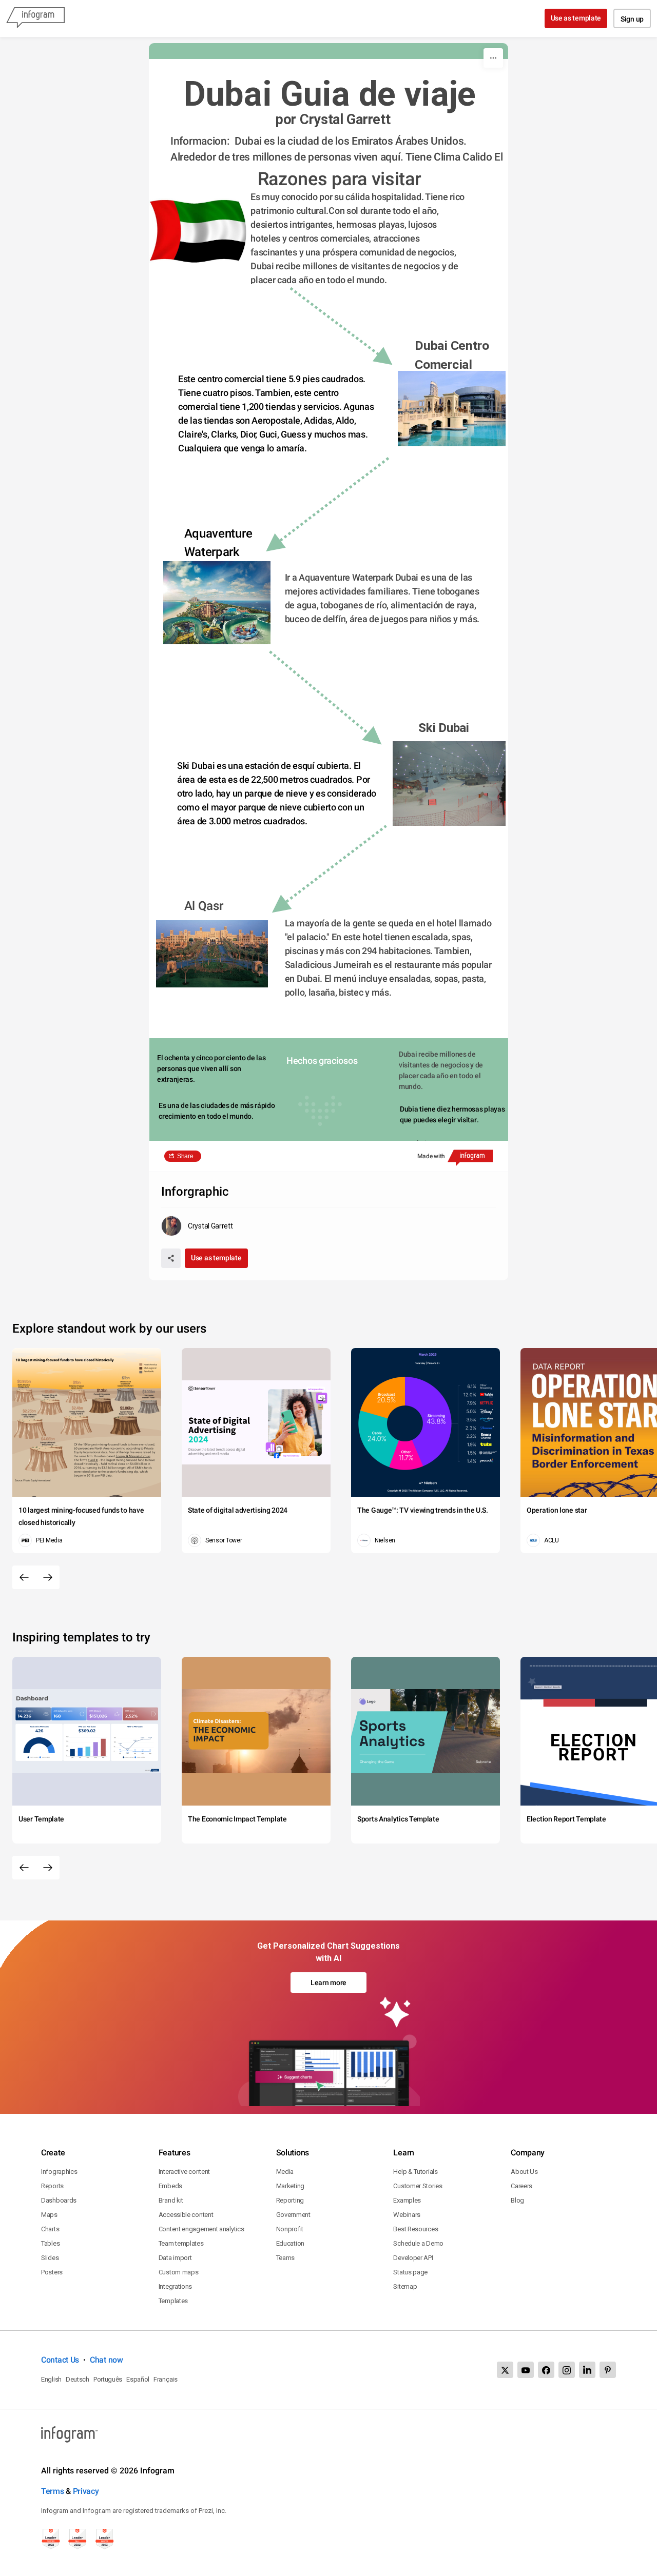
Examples (407, 2200)
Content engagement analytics (201, 2229)
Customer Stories (418, 2186)
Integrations (175, 2286)
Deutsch (78, 2379)
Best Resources (416, 2229)
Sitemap (405, 2286)
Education (290, 2243)
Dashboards (59, 2200)
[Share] (171, 1258)
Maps (49, 2215)
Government (293, 2215)
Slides (50, 2258)
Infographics (59, 2172)
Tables (50, 2243)
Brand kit (171, 2200)
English (51, 2379)
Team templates (181, 2243)
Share (185, 1156)
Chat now (107, 2360)
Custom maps (179, 2272)
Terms (53, 2491)
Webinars (407, 2215)
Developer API (413, 2258)
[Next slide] (48, 1577)
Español (138, 2379)
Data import (175, 2258)
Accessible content (186, 2215)
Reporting (290, 2200)
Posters (52, 2272)
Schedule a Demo (418, 2243)
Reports (52, 2186)
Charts (50, 2229)
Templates (173, 2301)
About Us (524, 2172)
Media (285, 2172)
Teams (286, 2258)
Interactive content (184, 2172)
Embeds (170, 2186)
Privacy (86, 2491)
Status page (410, 2272)
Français (166, 2379)
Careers (521, 2186)
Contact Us (60, 2360)
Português (108, 2379)
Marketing (290, 2186)
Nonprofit (290, 2229)
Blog (517, 2200)
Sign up (632, 19)
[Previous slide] (24, 1577)
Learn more (328, 1983)
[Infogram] (35, 18)
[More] (493, 58)
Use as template (576, 18)
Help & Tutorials (415, 2172)
